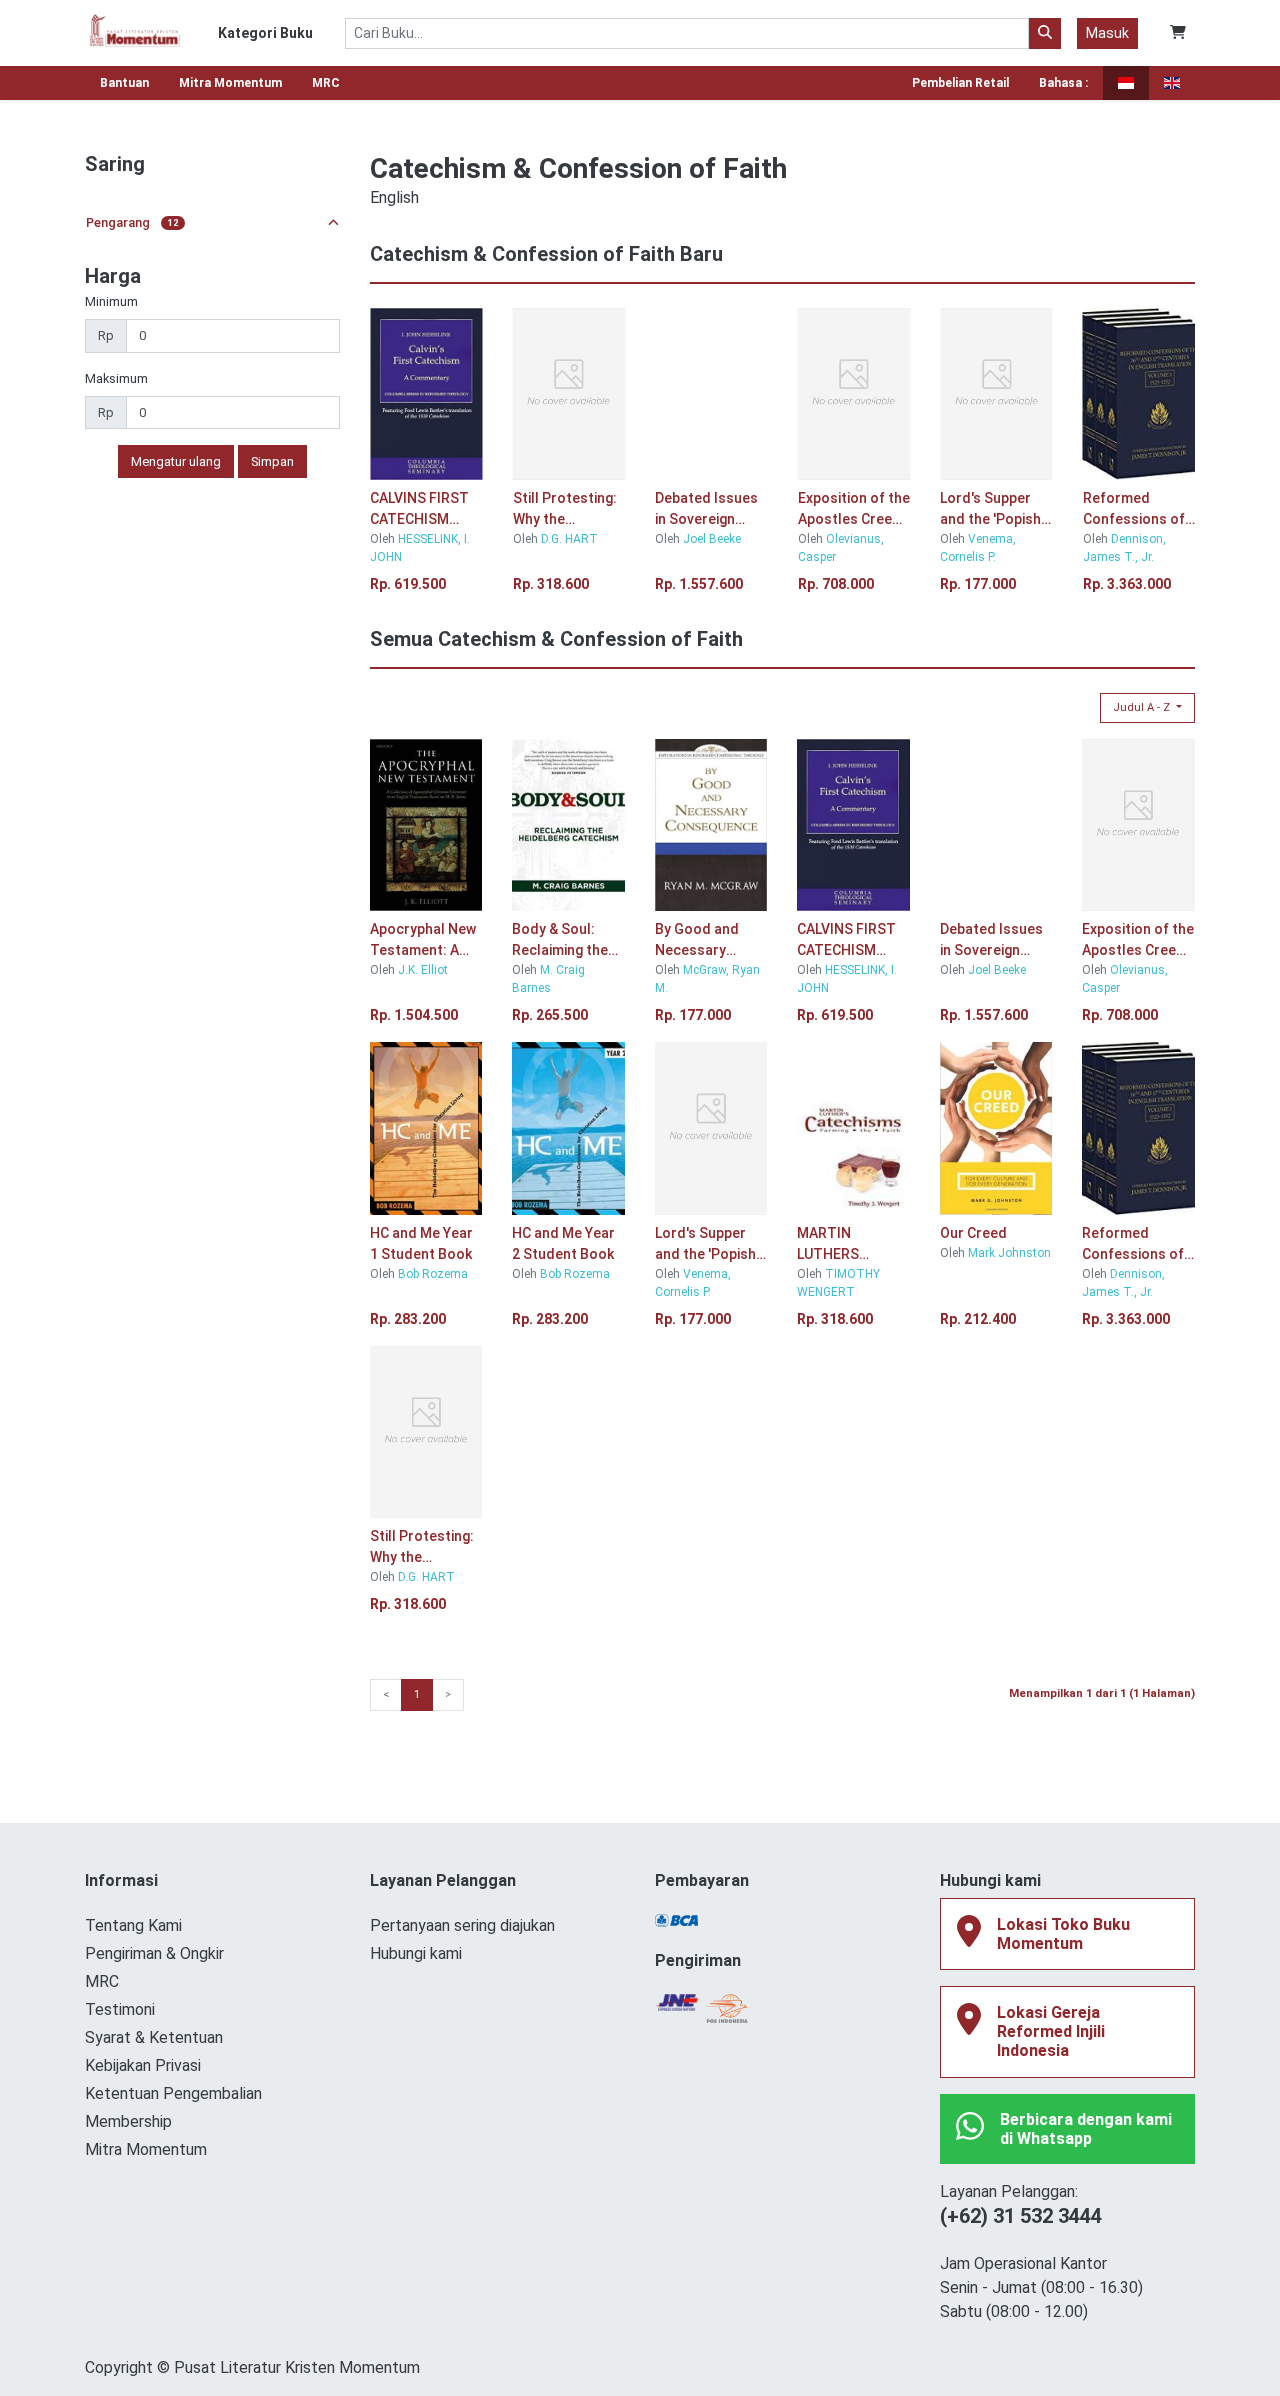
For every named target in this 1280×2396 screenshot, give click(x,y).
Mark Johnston (1009, 1253)
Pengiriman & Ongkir (154, 1953)
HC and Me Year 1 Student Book (421, 1243)
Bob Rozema (434, 1274)
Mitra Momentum (230, 83)
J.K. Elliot (423, 970)
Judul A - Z (1143, 707)
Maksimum (116, 378)
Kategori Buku (265, 33)
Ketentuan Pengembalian (173, 2093)
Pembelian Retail (960, 83)
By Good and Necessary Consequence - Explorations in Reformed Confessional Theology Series (709, 941)
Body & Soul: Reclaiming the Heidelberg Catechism (560, 941)
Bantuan (124, 83)
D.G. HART (569, 539)
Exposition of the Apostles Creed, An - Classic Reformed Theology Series (854, 510)
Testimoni (120, 2009)
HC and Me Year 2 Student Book (563, 1243)
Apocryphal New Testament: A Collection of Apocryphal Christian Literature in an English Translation (423, 941)
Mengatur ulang (176, 461)
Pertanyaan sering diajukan (462, 1925)
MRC (326, 83)
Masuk (1107, 33)
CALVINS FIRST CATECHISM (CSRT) (419, 510)
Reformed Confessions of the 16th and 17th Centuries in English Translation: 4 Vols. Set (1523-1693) (1138, 510)
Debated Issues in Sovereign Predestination (706, 510)
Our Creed (973, 1233)
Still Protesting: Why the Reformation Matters (565, 510)
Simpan (272, 461)
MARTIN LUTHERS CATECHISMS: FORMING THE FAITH (844, 1245)
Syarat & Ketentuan (154, 2037)
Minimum (111, 301)
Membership (128, 2121)
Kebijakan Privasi (143, 2065)
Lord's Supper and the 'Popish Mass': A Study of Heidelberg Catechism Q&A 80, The (990, 510)
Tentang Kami (133, 1925)
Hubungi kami (416, 1953)
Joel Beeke (712, 539)
